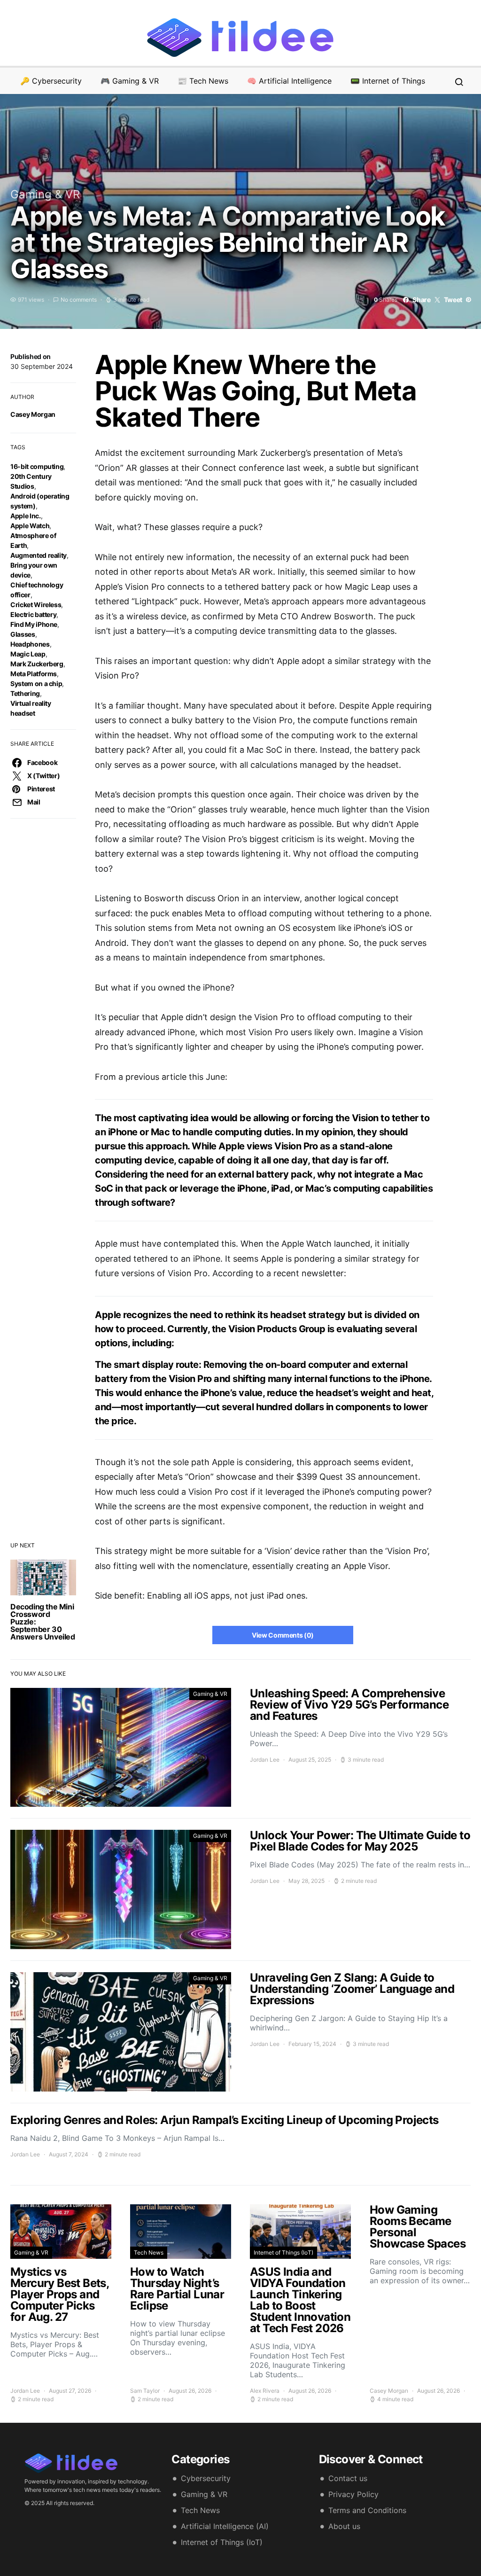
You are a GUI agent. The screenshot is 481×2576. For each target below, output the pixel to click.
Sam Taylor (145, 2391)
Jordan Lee (265, 1760)
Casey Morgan (33, 414)
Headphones (30, 644)
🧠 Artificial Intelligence (289, 81)
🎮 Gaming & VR (130, 81)
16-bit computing (37, 466)
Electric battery (33, 614)
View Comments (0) (283, 1635)
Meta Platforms (34, 674)
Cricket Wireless (36, 605)
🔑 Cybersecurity (51, 81)
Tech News (149, 2252)
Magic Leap (28, 654)
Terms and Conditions (367, 2510)
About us (344, 2526)
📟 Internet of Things (388, 81)
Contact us (348, 2478)
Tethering (25, 693)
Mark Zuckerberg (37, 664)
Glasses (23, 634)
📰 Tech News (203, 81)
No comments (79, 300)
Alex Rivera (265, 2391)
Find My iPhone (34, 624)
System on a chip (36, 683)
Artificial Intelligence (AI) (225, 2526)
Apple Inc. (26, 516)
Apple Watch (30, 526)
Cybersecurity (206, 2478)
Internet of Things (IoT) (283, 2252)
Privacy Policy (353, 2494)
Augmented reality (39, 555)
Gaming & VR (45, 194)
